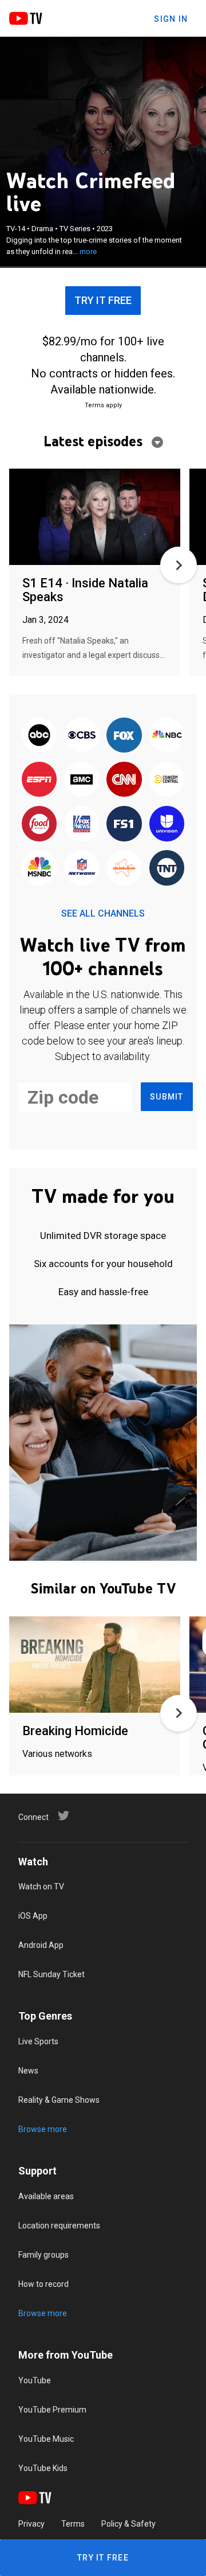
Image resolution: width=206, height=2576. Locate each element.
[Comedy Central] (167, 780)
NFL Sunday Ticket (51, 1974)
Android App (41, 1945)
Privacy (31, 2524)
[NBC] (167, 736)
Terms (73, 2524)
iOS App (33, 1916)
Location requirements (59, 2226)
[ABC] (39, 736)
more (88, 252)
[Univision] (167, 825)
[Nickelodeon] (124, 869)
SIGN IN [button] (171, 19)
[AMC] (82, 780)
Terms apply (103, 405)
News (28, 2071)
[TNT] (167, 869)
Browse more (43, 2129)
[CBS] (82, 736)
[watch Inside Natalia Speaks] (95, 518)
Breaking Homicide (75, 1731)
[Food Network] (39, 825)
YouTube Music (46, 2439)
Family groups (43, 2255)
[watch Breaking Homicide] (95, 1665)
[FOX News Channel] (82, 825)
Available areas (46, 2196)
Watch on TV (41, 1887)
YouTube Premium (52, 2410)
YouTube (35, 2380)
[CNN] (124, 780)
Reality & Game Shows (59, 2100)
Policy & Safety (128, 2524)
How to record (43, 2284)
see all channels (103, 913)
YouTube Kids (43, 2468)
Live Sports (38, 2041)
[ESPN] (39, 780)
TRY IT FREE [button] (103, 300)
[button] (179, 565)
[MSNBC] (39, 869)
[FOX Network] (124, 736)
